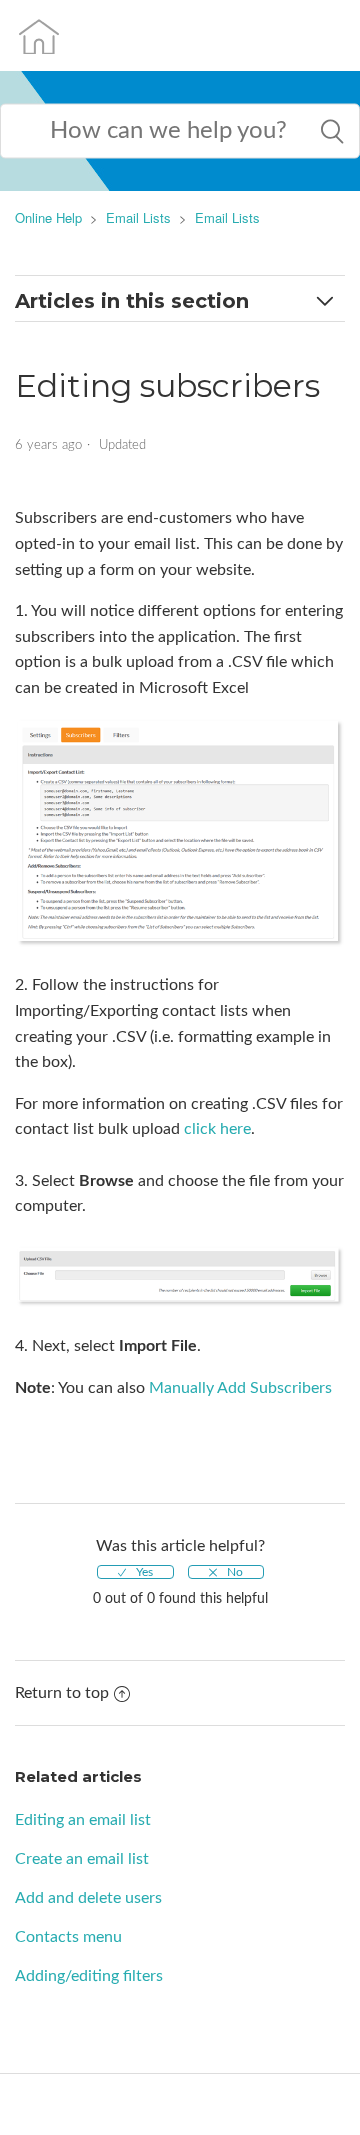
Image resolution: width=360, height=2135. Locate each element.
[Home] (39, 35)
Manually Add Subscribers (240, 1388)
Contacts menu (68, 1937)
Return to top (62, 1693)
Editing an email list (83, 1820)
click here (217, 1129)
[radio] (135, 1572)
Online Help (48, 217)
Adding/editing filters (89, 1976)
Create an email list (82, 1859)
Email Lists (138, 217)
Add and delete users (88, 1898)
